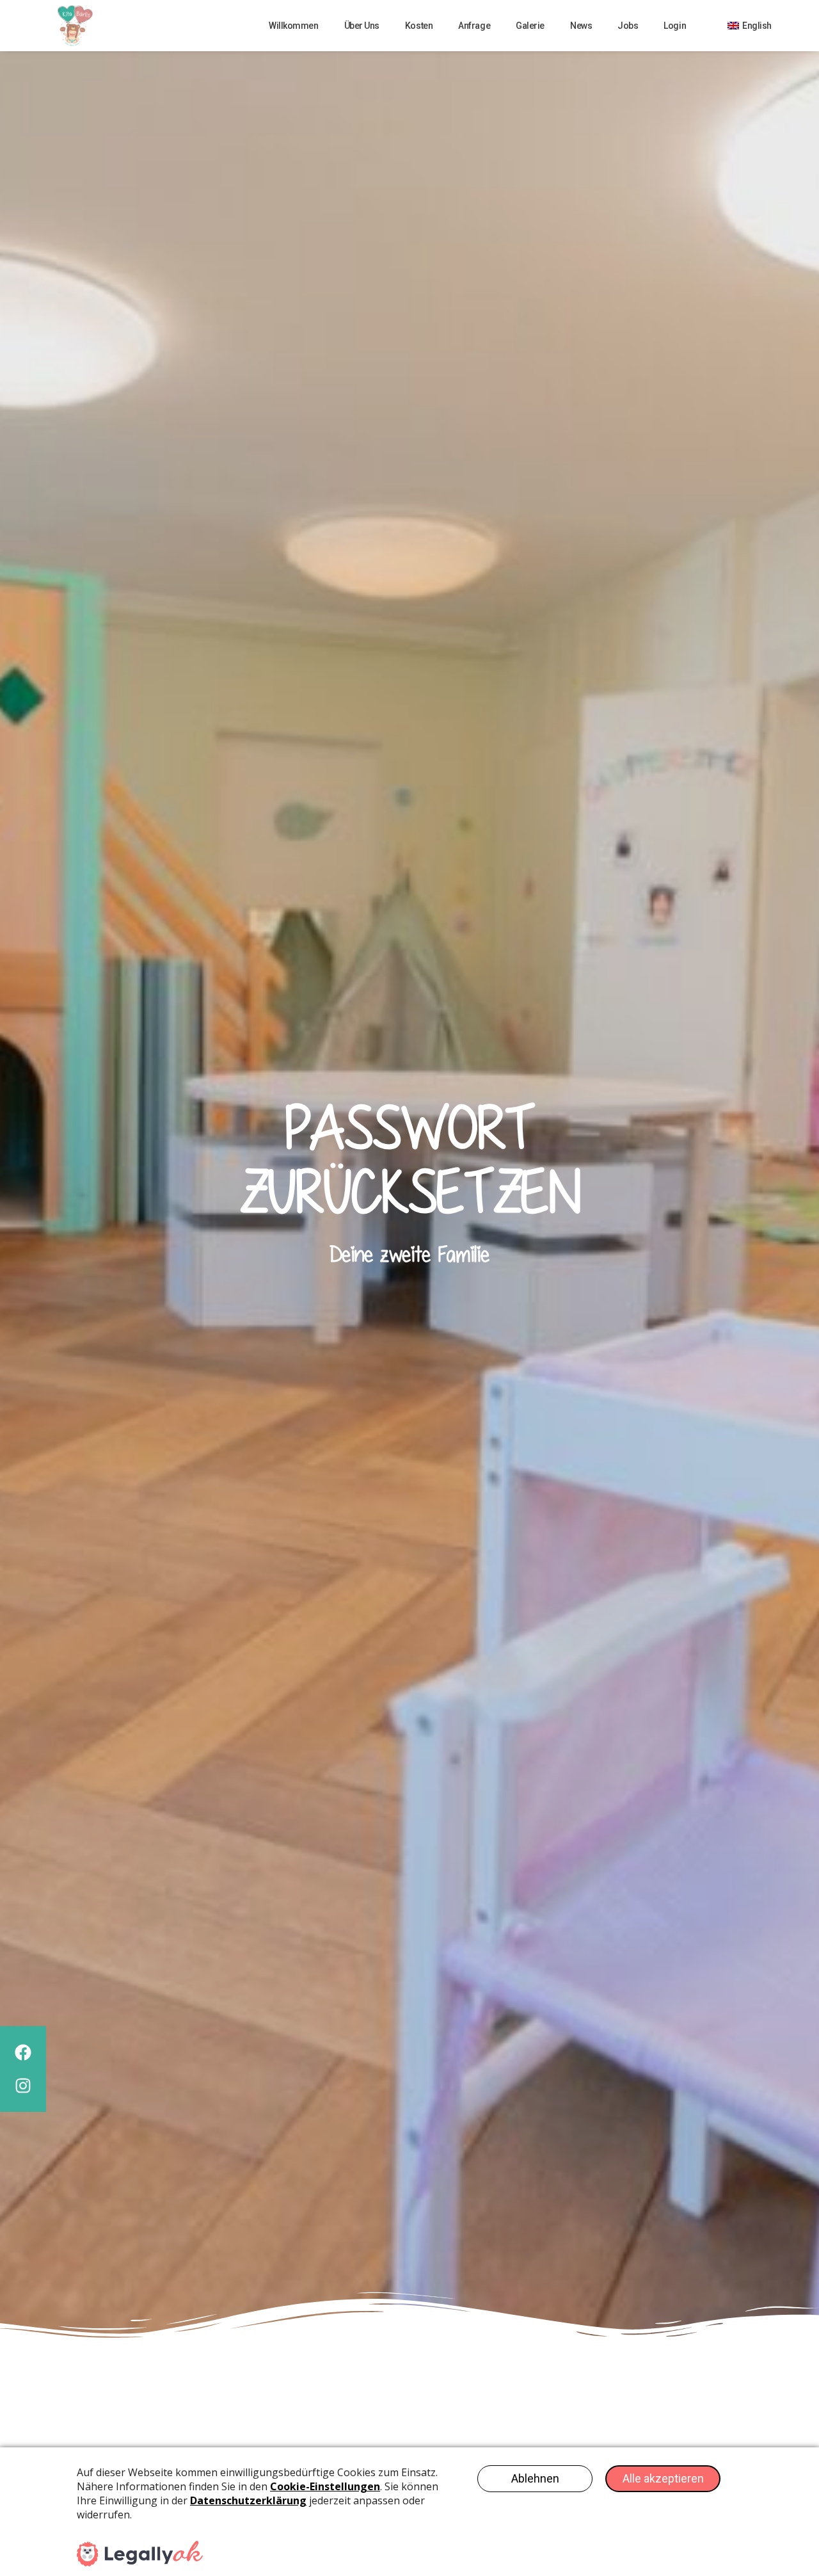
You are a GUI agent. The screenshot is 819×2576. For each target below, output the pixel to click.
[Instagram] (23, 2086)
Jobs (628, 26)
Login (675, 26)
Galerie (530, 26)
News (581, 26)
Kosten (419, 26)
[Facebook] (23, 2052)
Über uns (362, 26)
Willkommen (294, 26)
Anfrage (474, 26)
